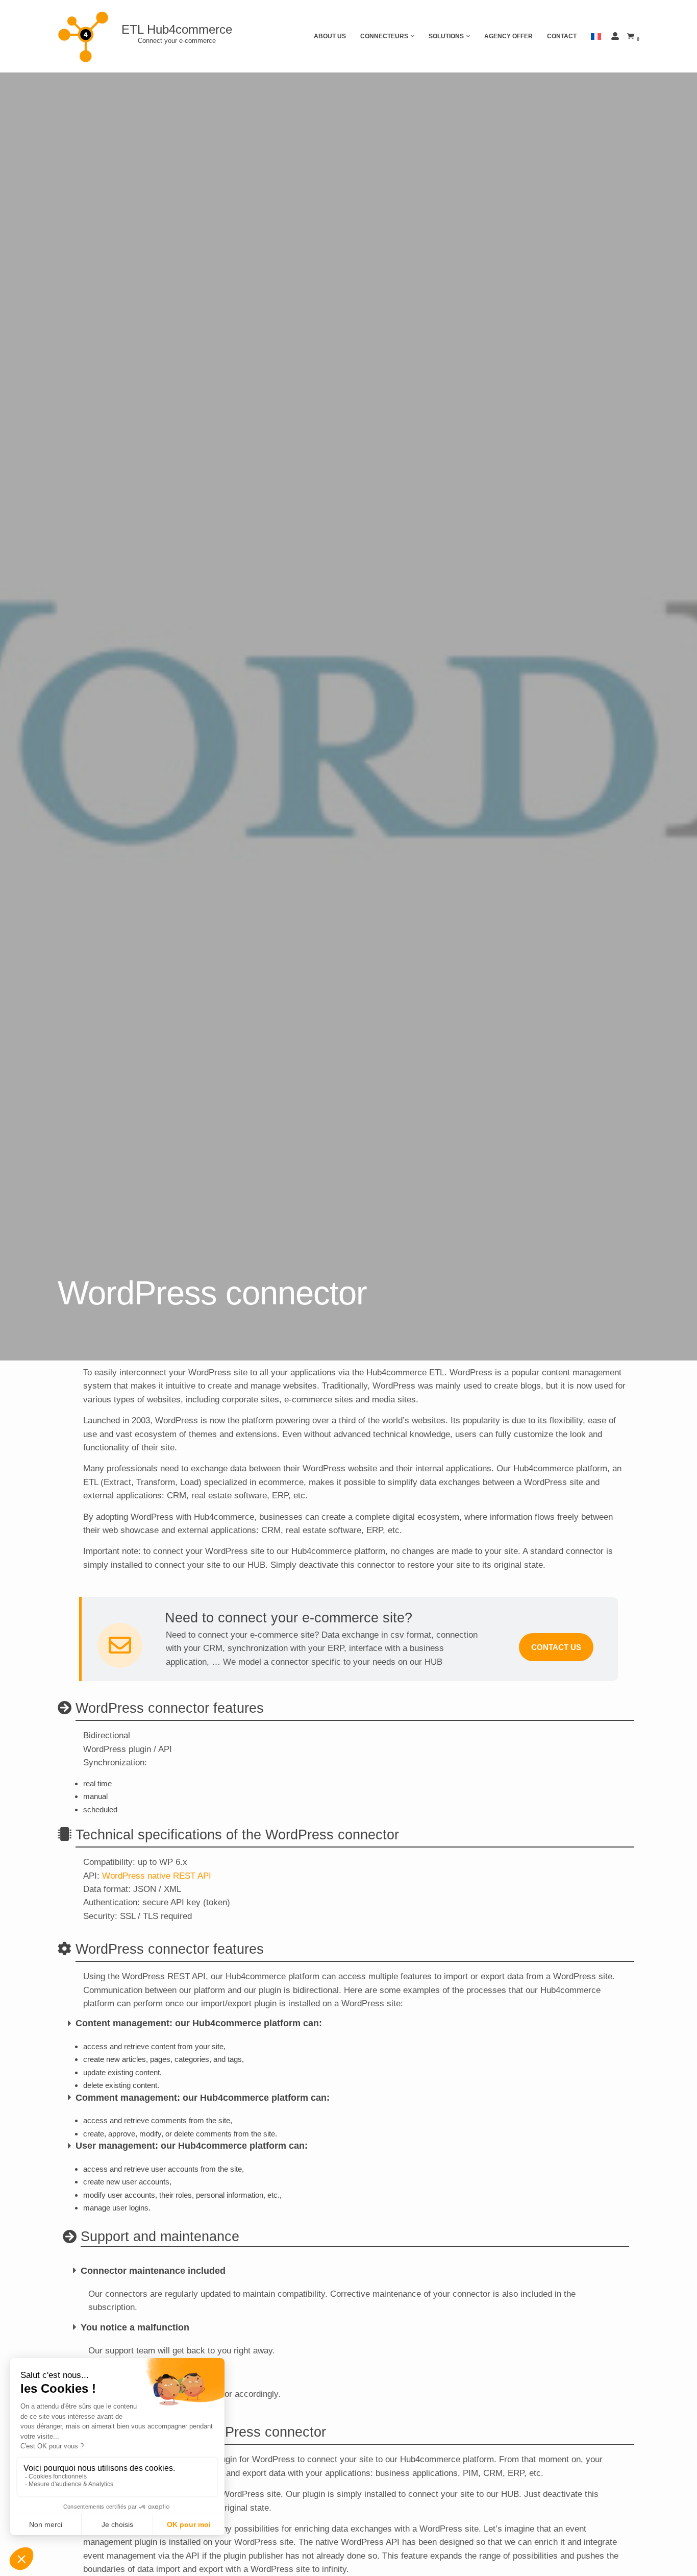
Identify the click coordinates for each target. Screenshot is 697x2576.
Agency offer (508, 36)
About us (330, 36)
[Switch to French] (596, 36)
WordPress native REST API (157, 1876)
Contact (562, 36)
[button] (413, 36)
